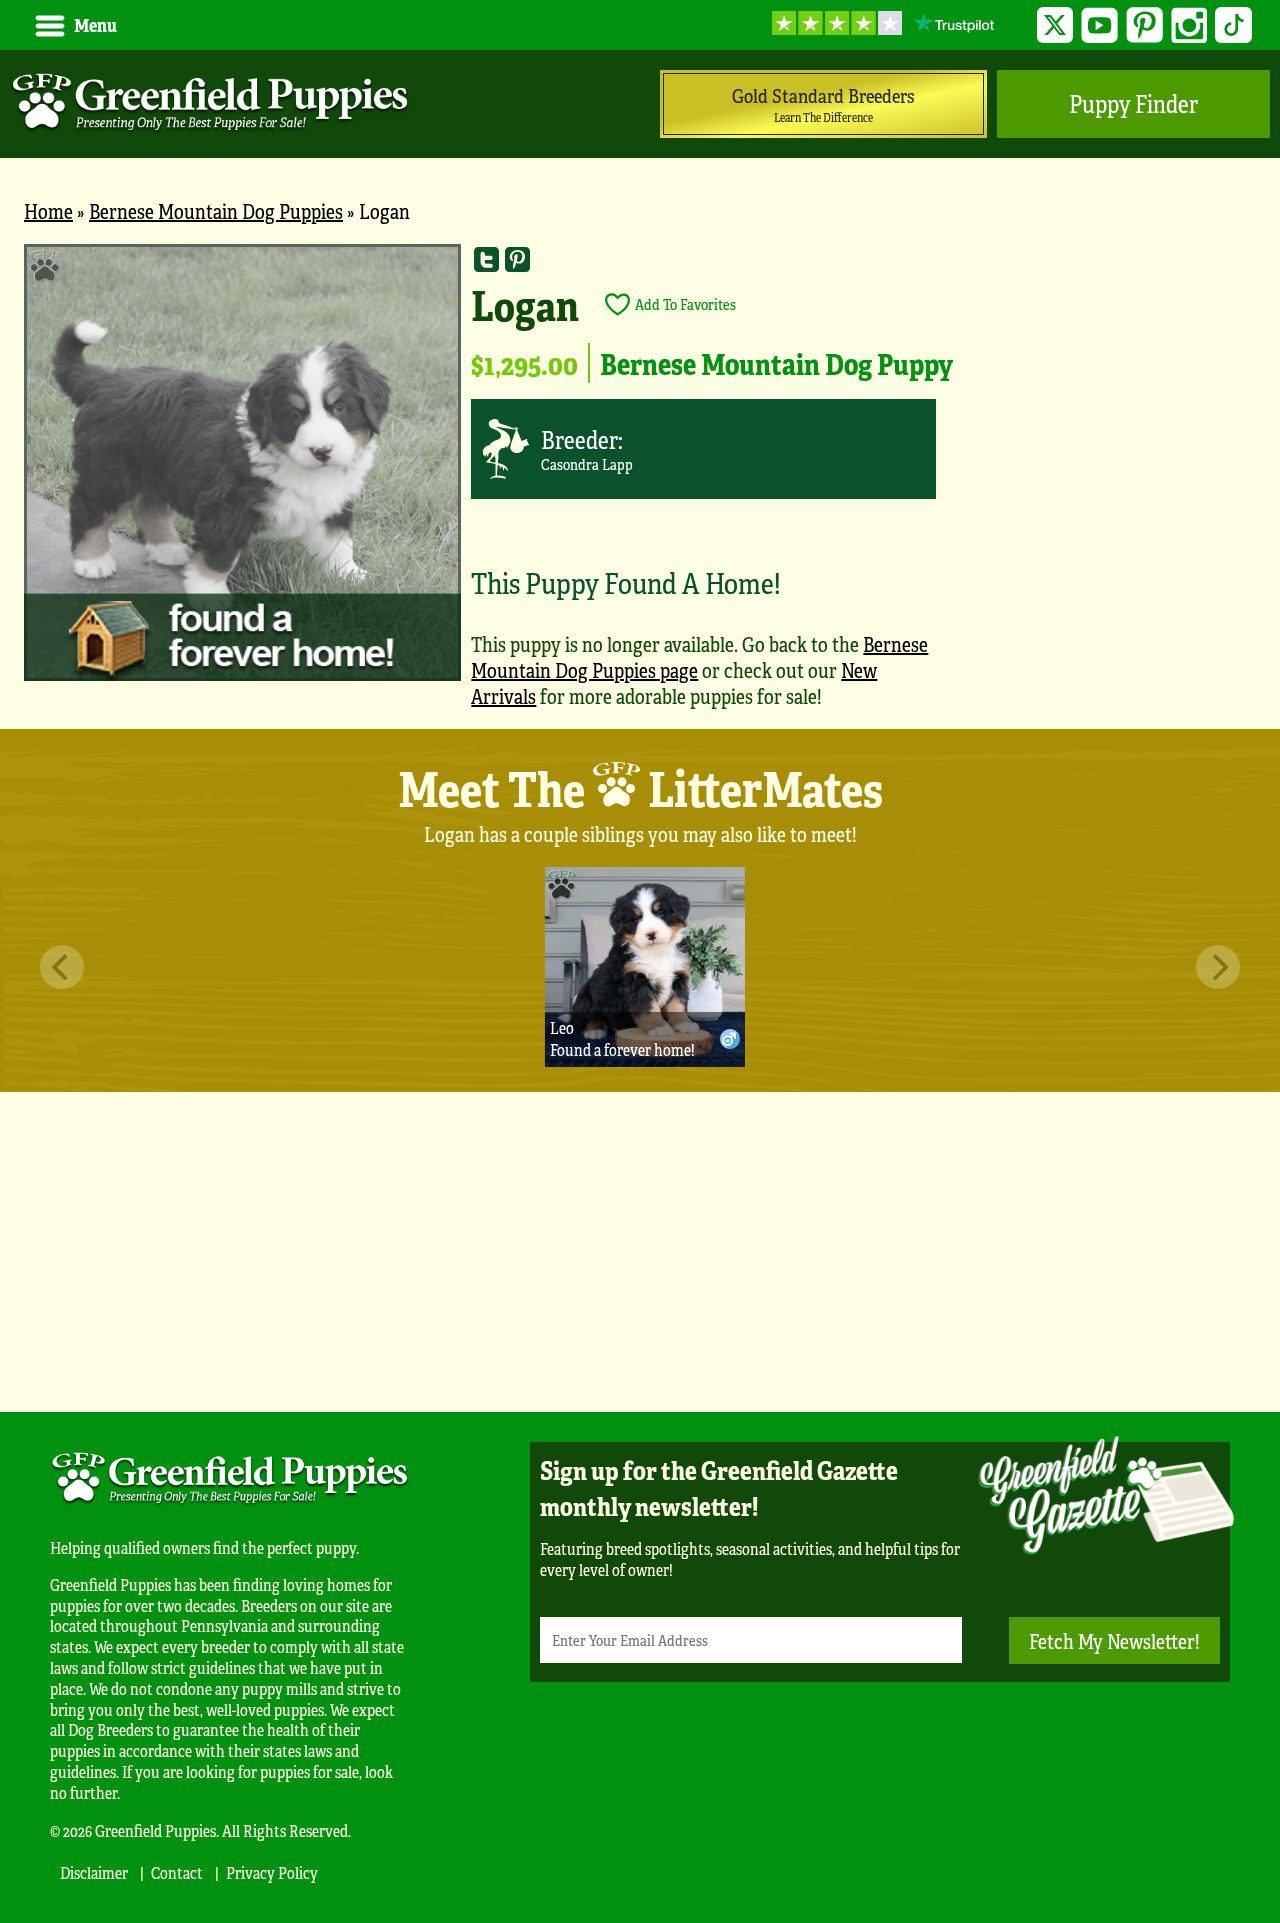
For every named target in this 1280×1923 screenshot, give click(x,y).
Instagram (1189, 25)
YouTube (1099, 25)
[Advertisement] (640, 1252)
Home (48, 210)
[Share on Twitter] (486, 259)
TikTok (1233, 25)
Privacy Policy (272, 1872)
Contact (177, 1872)
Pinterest (1144, 25)
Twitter (1055, 25)
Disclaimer (94, 1872)
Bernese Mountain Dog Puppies (216, 210)
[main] (640, 486)
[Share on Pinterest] (517, 259)
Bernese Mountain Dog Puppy (776, 363)
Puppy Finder (1133, 103)
